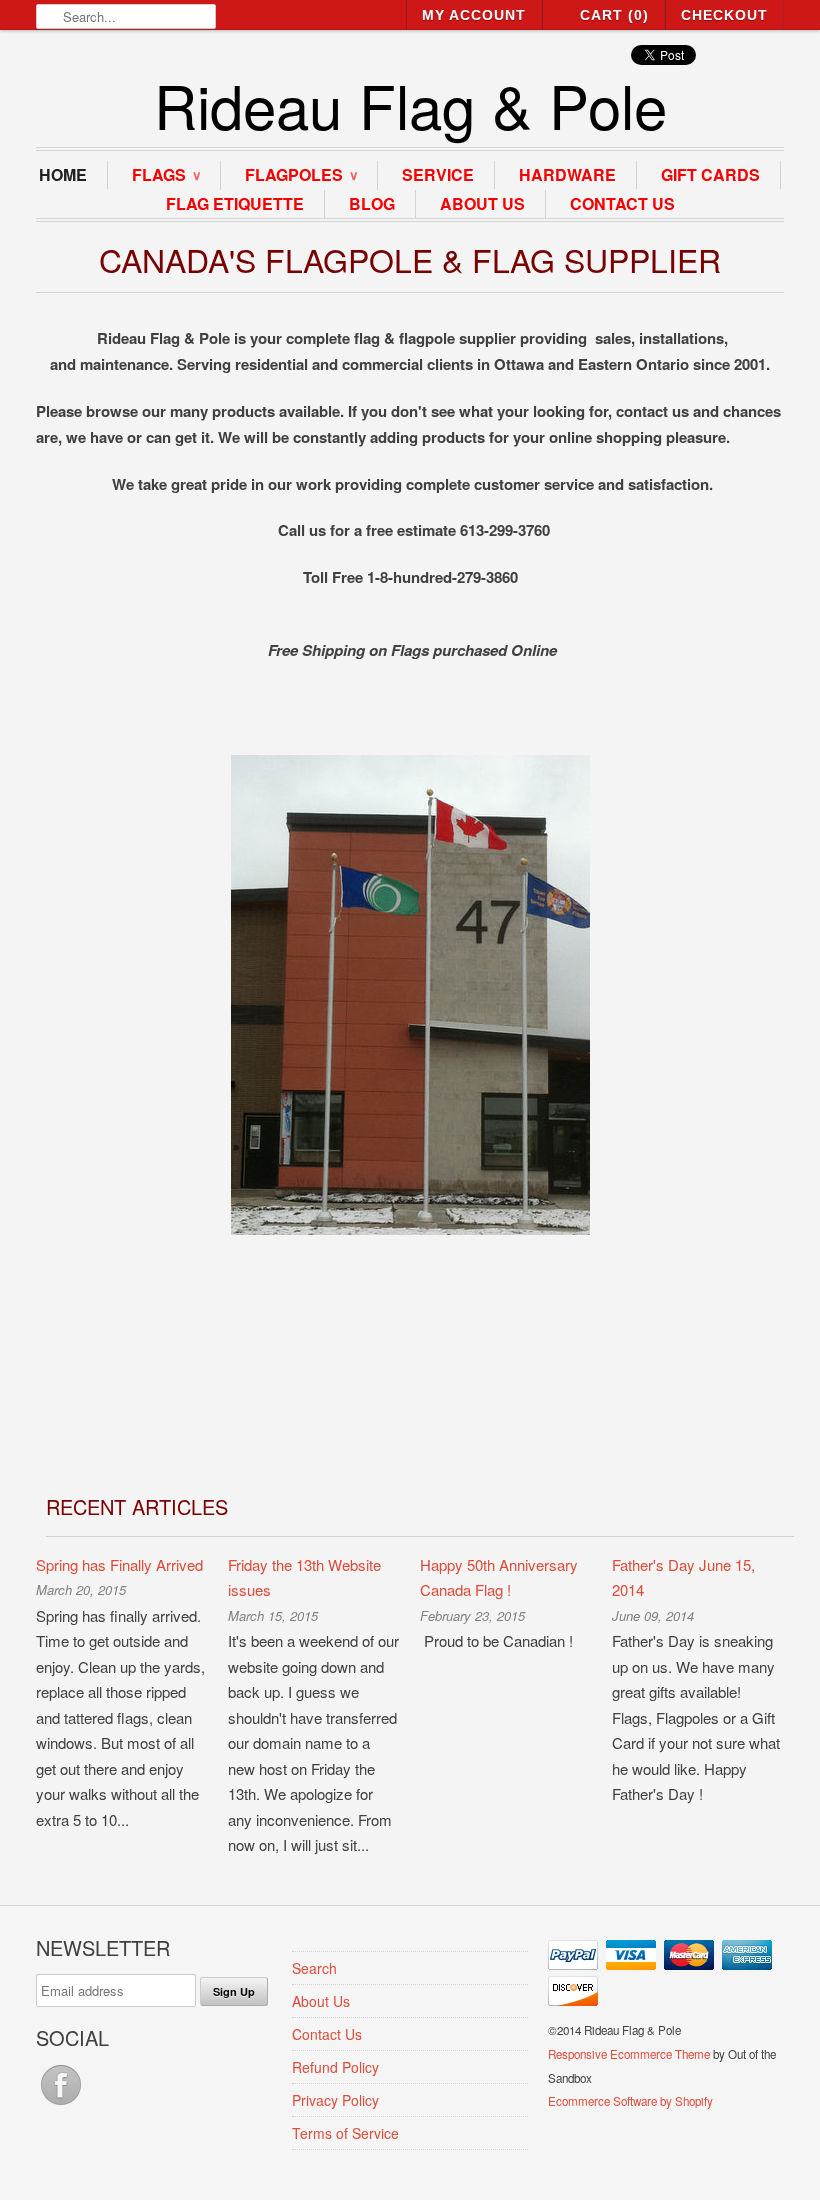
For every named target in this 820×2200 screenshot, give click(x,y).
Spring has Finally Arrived (119, 1564)
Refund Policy (335, 2067)
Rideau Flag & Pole (410, 104)
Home (63, 174)
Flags (166, 174)
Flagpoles (301, 174)
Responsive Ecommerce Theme (629, 2054)
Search (314, 1968)
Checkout (724, 15)
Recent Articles (137, 1506)
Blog (372, 203)
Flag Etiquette (235, 203)
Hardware (567, 174)
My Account (474, 15)
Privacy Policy (335, 2100)
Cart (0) (614, 15)
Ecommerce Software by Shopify (630, 2101)
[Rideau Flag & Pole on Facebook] (61, 2104)
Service (438, 174)
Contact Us (622, 203)
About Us (482, 203)
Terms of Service (345, 2133)
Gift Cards (710, 174)
